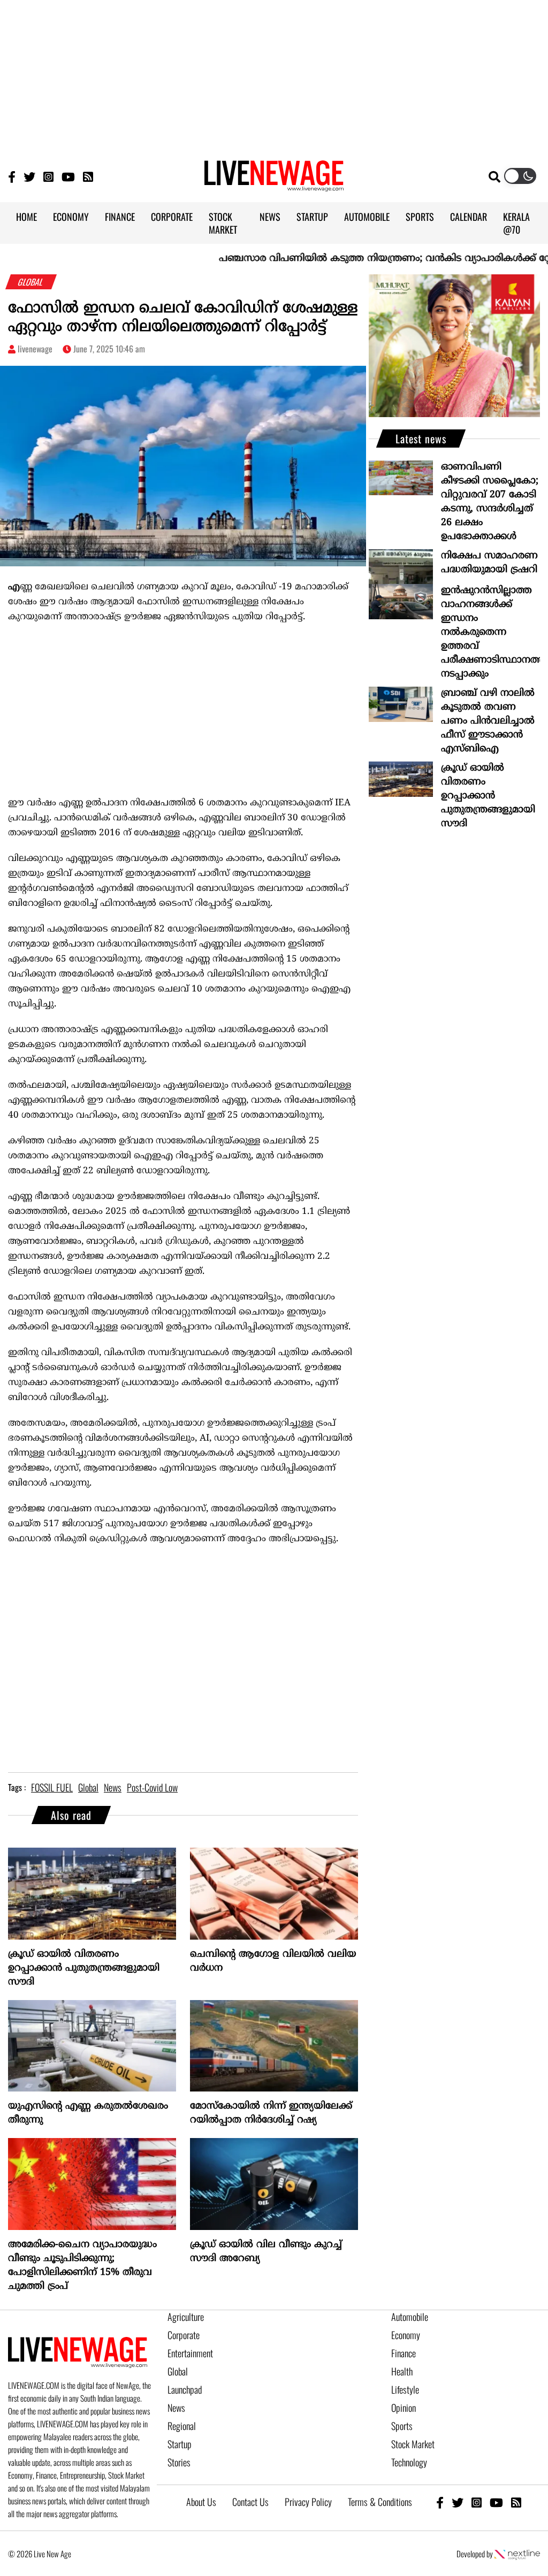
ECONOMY (71, 217)
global (88, 1787)
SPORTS (420, 217)
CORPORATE (172, 217)
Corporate (184, 2335)
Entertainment (190, 2353)
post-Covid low (152, 1787)
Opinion (404, 2408)
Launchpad (185, 2389)
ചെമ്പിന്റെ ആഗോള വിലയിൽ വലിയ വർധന (273, 1961)
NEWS (270, 217)
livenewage (35, 349)
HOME (26, 217)
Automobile (410, 2317)
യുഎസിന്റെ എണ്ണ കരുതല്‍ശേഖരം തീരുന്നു (88, 2113)
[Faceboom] (12, 176)
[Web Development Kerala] (517, 2554)
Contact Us (250, 2502)
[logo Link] (274, 185)
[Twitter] (29, 176)
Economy (406, 2335)
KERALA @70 (516, 223)
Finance (404, 2353)
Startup (180, 2444)
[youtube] (496, 2502)
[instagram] (477, 2502)
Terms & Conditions (380, 2502)
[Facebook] (440, 2502)
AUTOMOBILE (367, 217)
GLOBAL (31, 282)
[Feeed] (88, 176)
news (113, 1787)
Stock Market (413, 2444)
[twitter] (458, 2502)
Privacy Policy (308, 2502)
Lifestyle (405, 2389)
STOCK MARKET (223, 223)
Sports (402, 2426)
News (176, 2408)
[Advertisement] (274, 75)
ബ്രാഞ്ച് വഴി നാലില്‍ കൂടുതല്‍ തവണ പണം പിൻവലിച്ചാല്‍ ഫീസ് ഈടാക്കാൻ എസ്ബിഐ (488, 721)
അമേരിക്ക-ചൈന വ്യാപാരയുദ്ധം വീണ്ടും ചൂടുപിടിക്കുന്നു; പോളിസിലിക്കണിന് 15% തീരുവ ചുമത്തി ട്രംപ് (82, 2266)
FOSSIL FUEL (52, 1787)
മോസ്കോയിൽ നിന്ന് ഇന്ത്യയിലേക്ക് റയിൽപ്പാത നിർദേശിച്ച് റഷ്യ (271, 2113)
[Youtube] (68, 176)
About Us (201, 2502)
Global (178, 2371)
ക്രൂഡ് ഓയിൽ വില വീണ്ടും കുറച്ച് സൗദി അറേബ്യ (266, 2252)
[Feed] (516, 2502)
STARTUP (312, 217)
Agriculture (186, 2317)
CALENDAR (469, 217)
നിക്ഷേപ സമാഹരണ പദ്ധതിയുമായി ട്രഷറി (489, 563)
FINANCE (120, 217)
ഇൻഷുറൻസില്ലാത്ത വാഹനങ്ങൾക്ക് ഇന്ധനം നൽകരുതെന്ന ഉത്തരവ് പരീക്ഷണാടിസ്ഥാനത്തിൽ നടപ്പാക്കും (490, 632)
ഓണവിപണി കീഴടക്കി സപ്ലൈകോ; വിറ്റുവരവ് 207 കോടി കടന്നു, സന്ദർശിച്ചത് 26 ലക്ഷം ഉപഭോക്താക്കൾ (490, 502)
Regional (182, 2426)
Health (402, 2371)
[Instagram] (48, 176)
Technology (409, 2462)
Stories (179, 2462)
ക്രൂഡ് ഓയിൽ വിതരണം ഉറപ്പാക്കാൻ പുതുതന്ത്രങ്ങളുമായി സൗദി (84, 1968)
